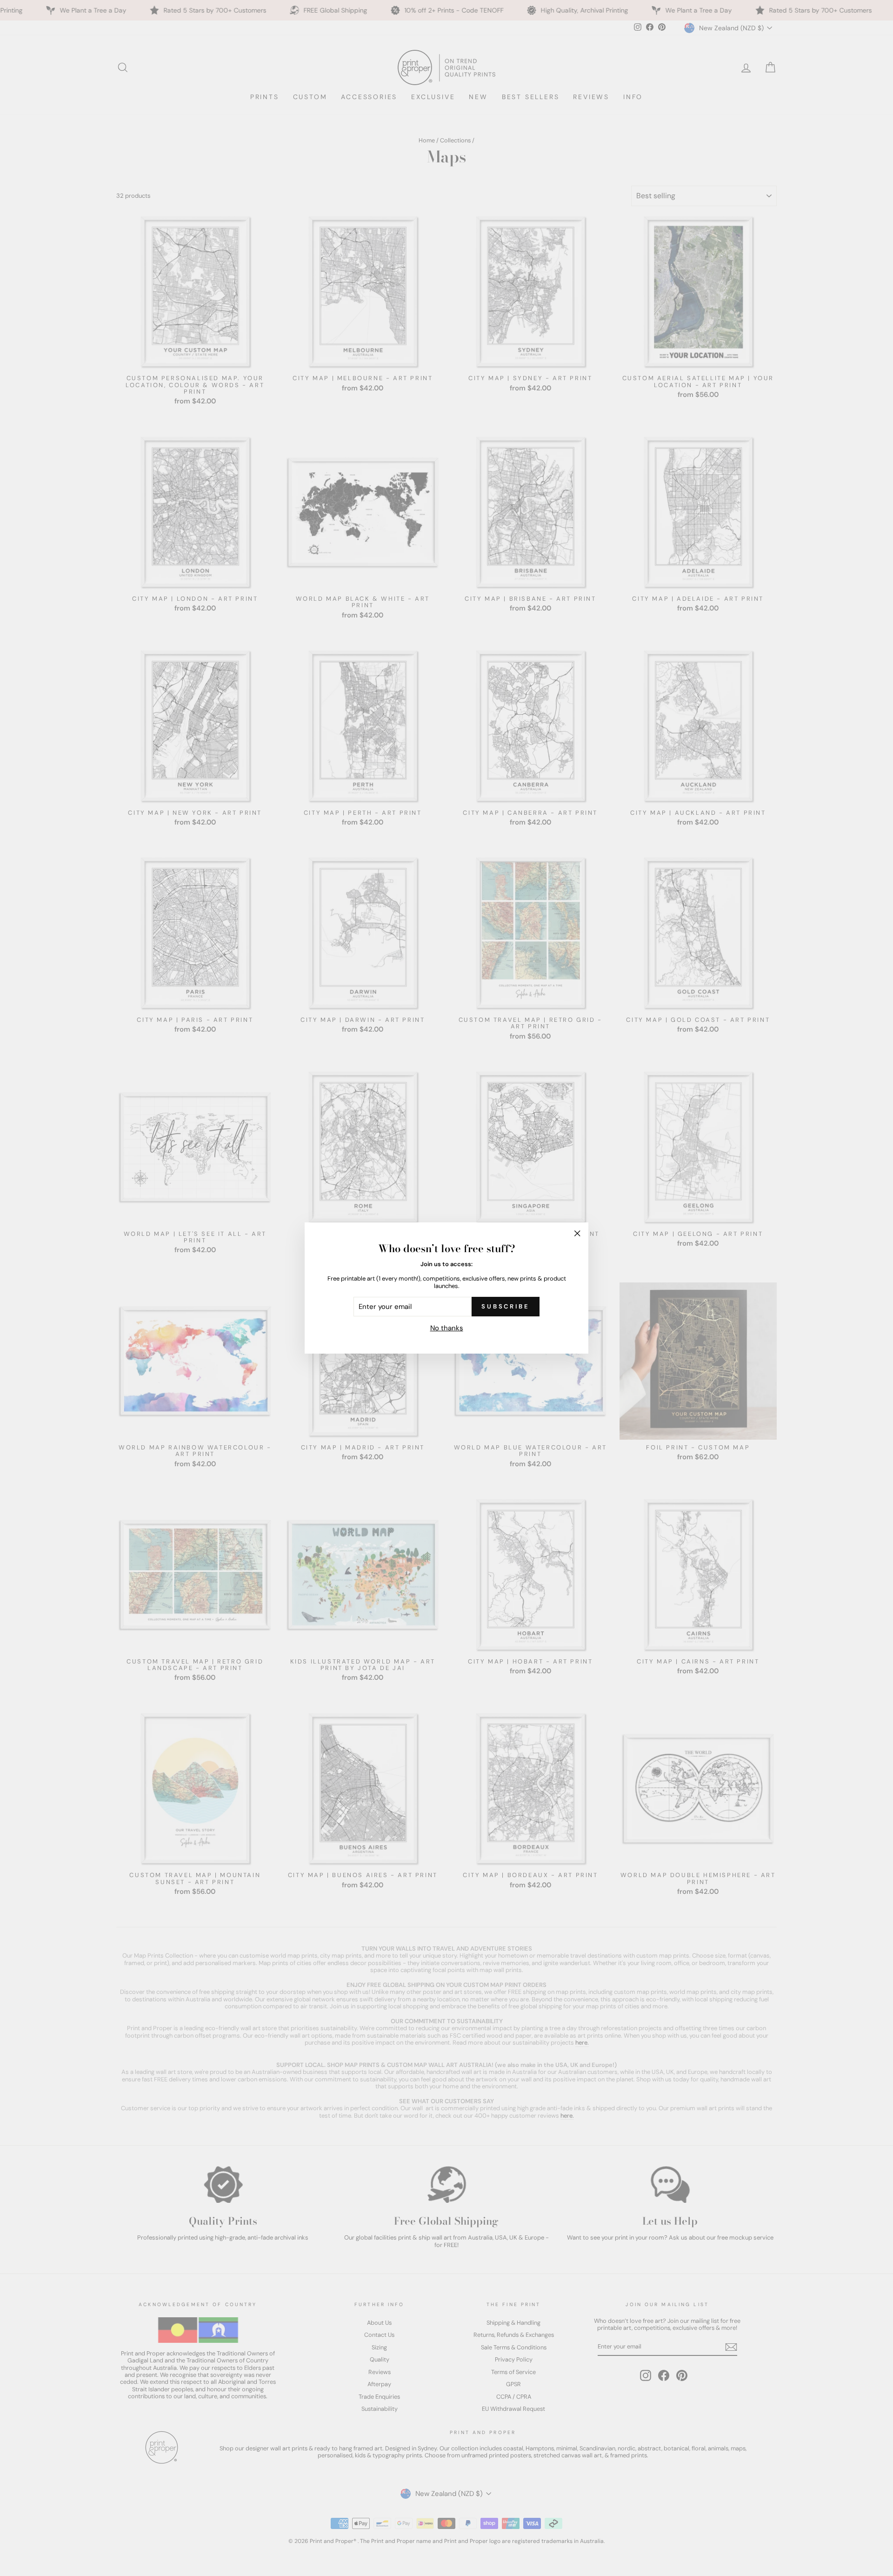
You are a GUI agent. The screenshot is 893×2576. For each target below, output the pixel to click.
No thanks (447, 1328)
